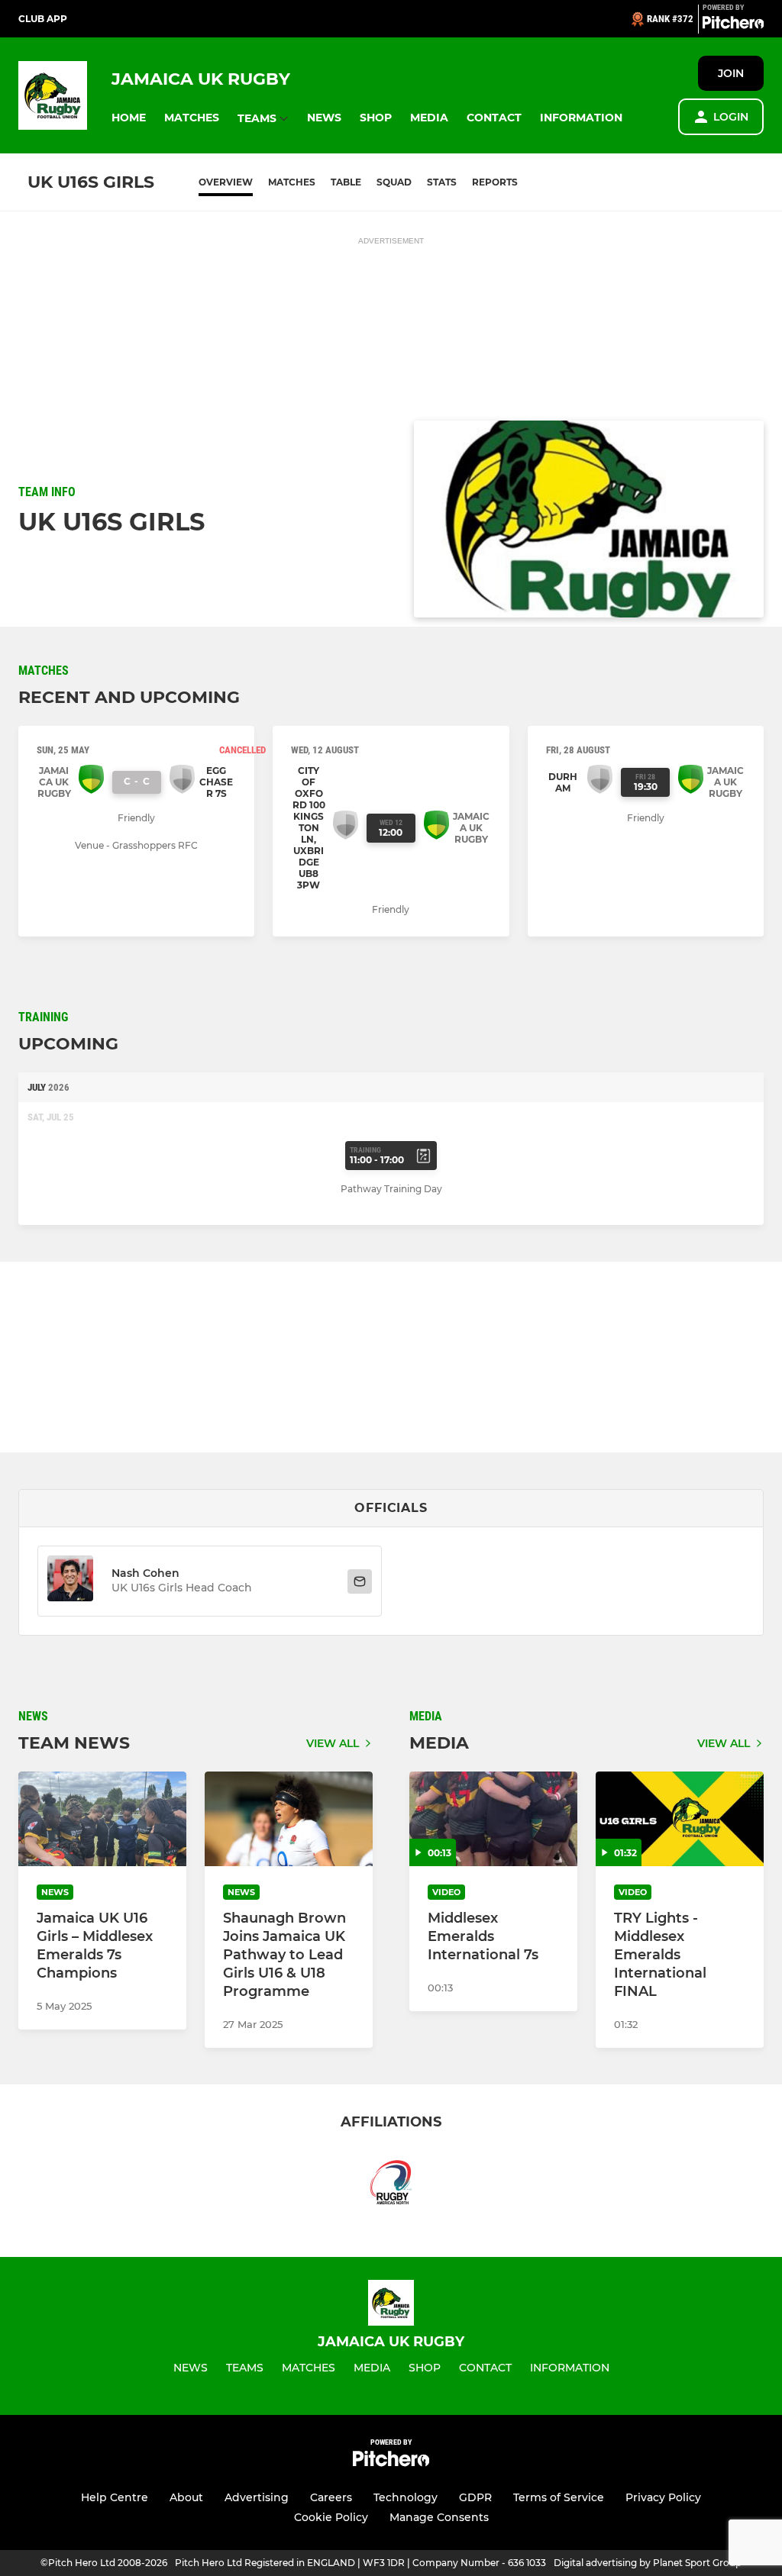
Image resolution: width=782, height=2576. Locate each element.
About (186, 2497)
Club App (43, 19)
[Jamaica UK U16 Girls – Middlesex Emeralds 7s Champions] (102, 1819)
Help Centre (115, 2497)
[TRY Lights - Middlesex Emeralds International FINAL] (680, 1819)
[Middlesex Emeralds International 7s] (493, 1819)
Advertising (257, 2497)
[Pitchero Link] (733, 25)
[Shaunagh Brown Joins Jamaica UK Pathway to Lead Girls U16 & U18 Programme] (289, 1819)
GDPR (475, 2497)
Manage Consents (439, 2517)
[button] (129, 118)
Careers (331, 2497)
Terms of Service (559, 2497)
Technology (406, 2497)
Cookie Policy (331, 2517)
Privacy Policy (663, 2497)
